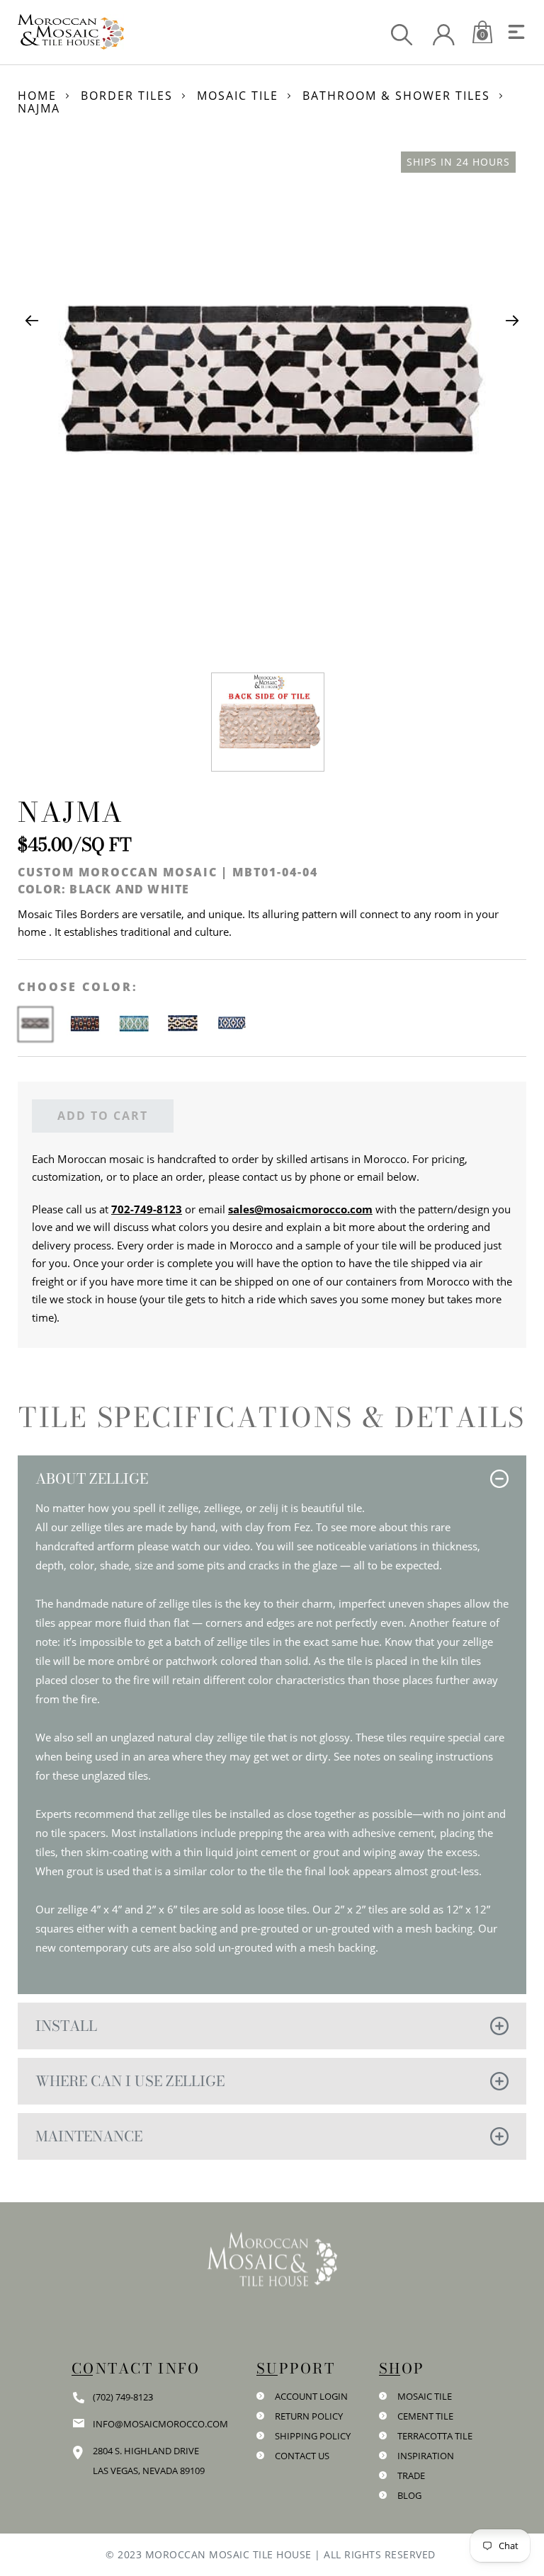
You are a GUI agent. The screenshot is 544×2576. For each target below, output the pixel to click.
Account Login (311, 2396)
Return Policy (309, 2416)
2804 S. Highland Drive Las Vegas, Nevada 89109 (149, 2461)
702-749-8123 (147, 1209)
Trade (411, 2475)
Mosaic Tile (238, 96)
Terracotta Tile (435, 2436)
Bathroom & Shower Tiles (396, 96)
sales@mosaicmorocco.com (300, 1209)
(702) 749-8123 (123, 2397)
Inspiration (426, 2456)
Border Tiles (127, 96)
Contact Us (302, 2456)
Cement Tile (425, 2416)
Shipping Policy (313, 2436)
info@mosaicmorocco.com (160, 2424)
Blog (409, 2495)
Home (37, 96)
